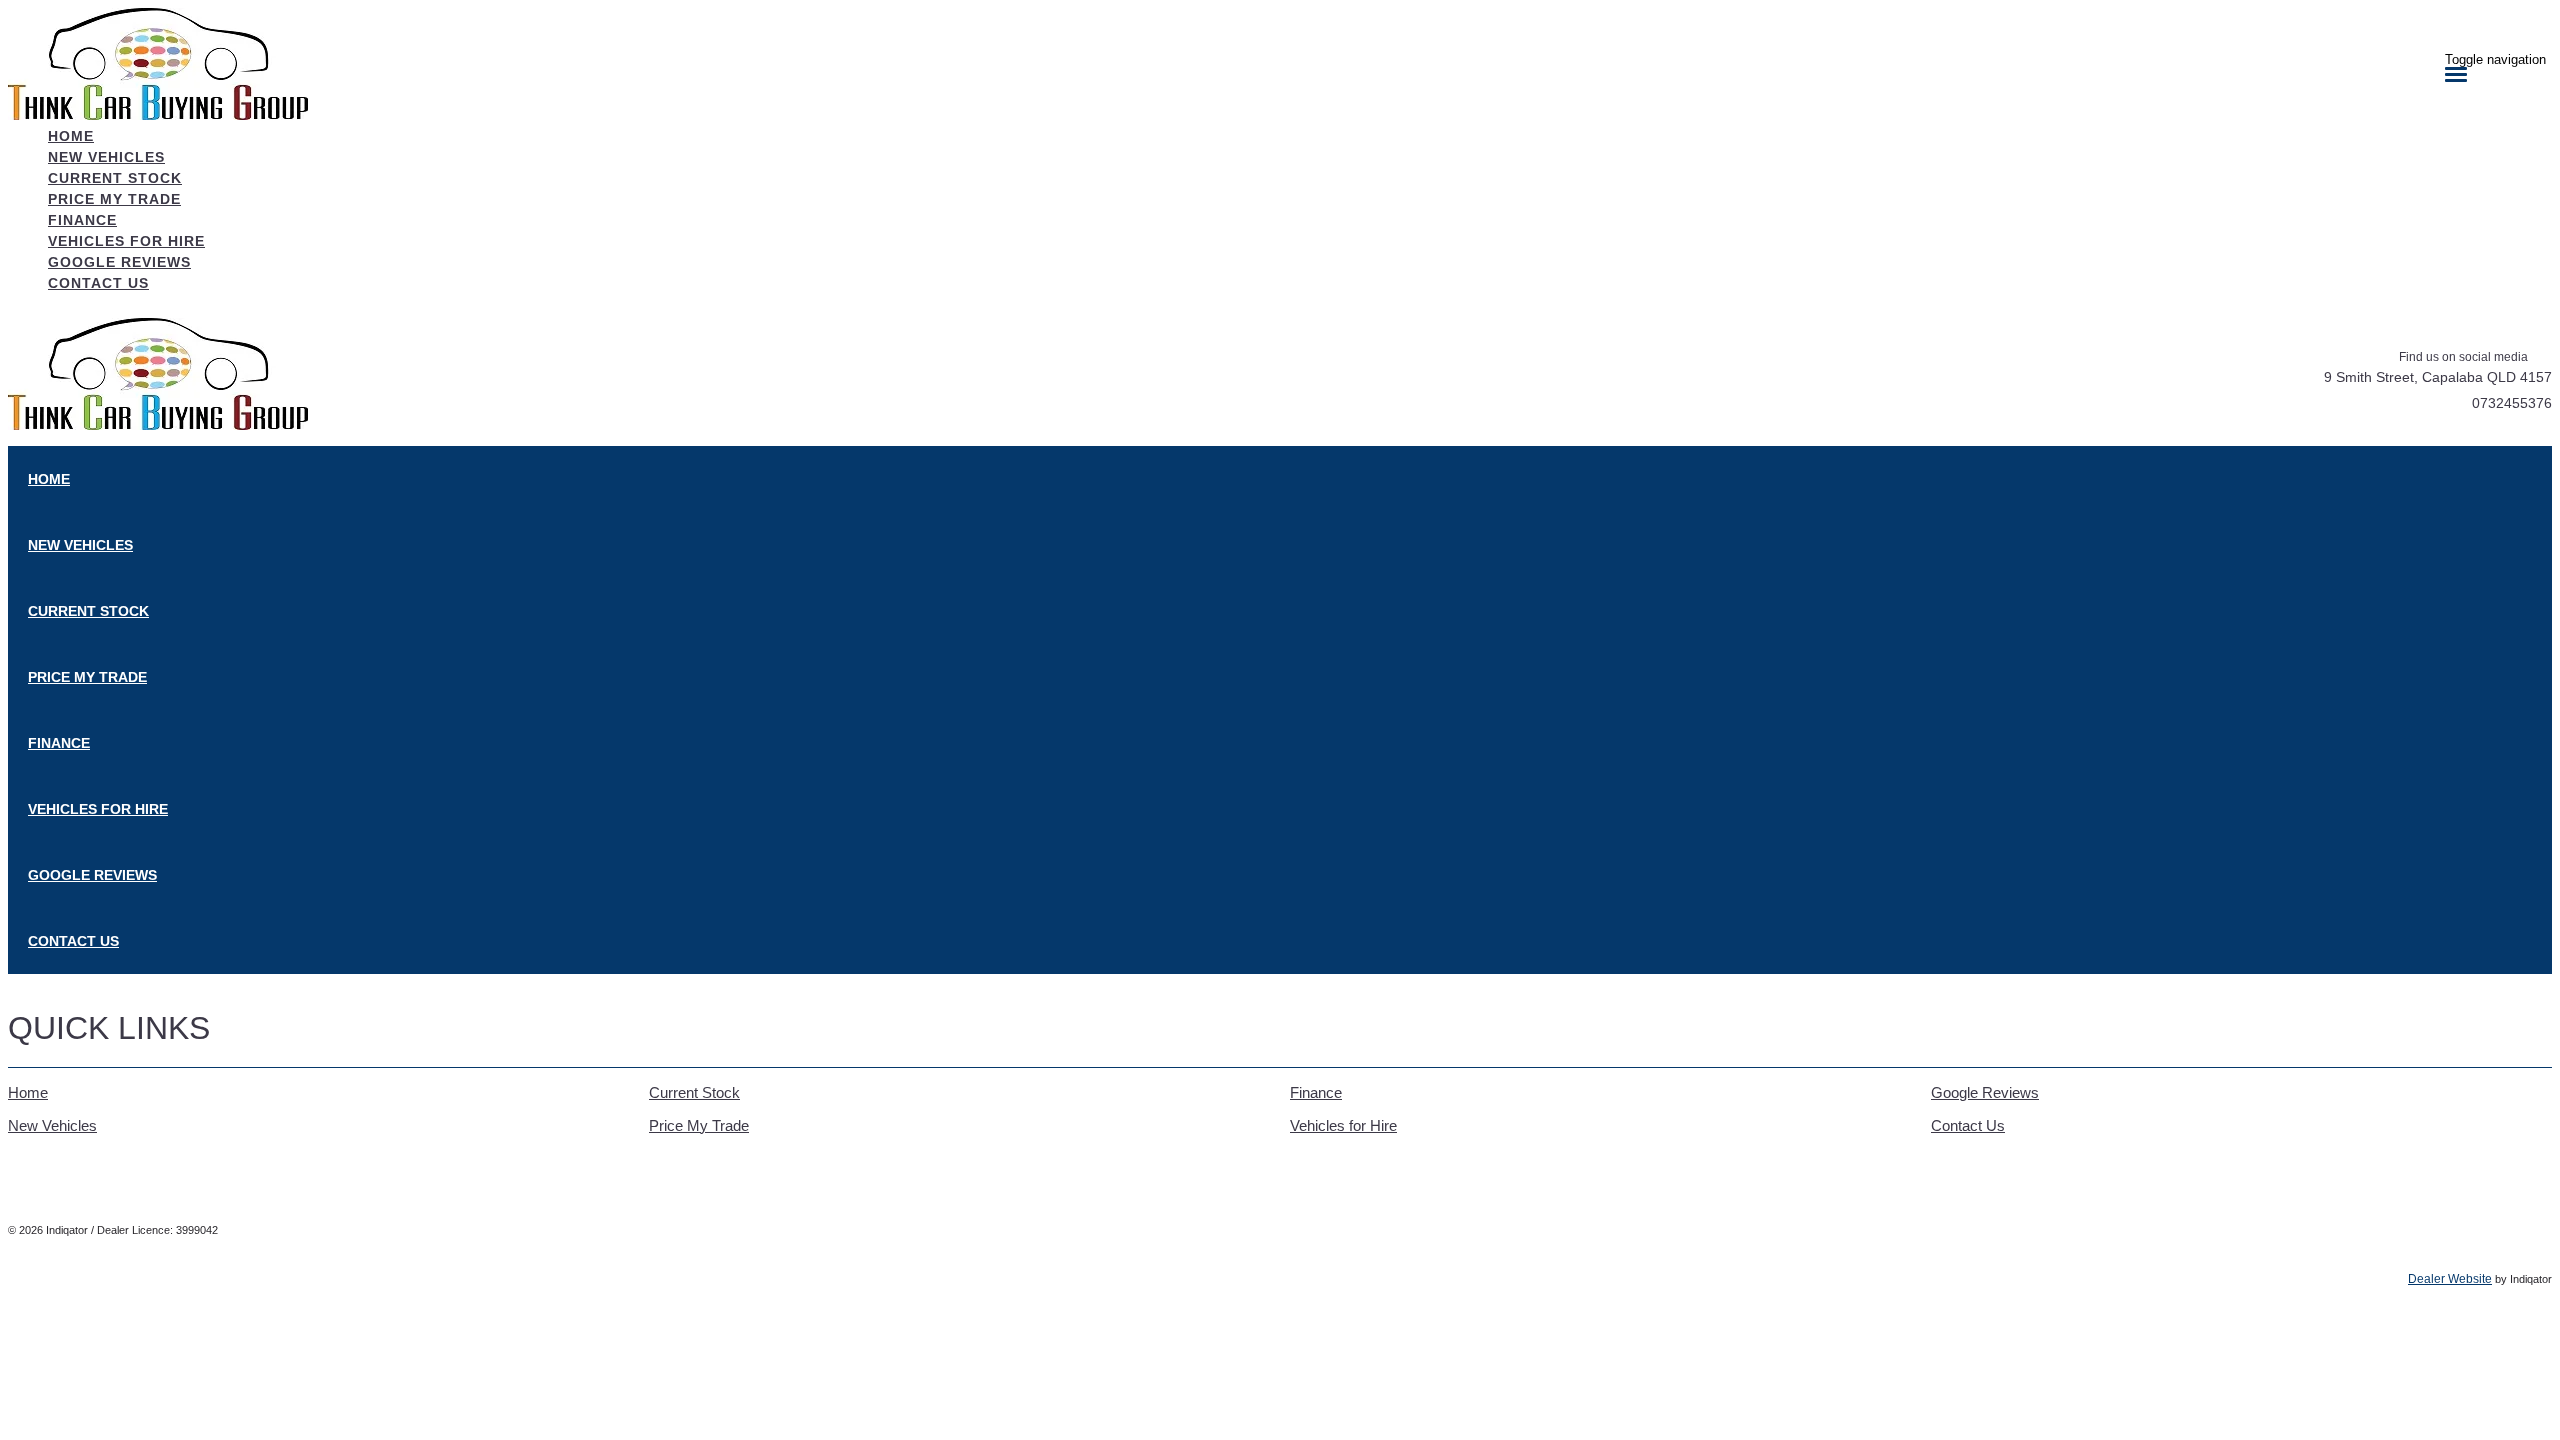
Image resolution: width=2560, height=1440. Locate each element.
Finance (1316, 1092)
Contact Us (1968, 1125)
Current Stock (694, 1092)
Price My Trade (699, 1125)
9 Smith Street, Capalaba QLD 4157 (2438, 377)
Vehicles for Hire (1343, 1125)
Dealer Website (2450, 1279)
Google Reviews (1985, 1092)
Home (28, 1092)
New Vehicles (52, 1125)
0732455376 (2512, 403)
